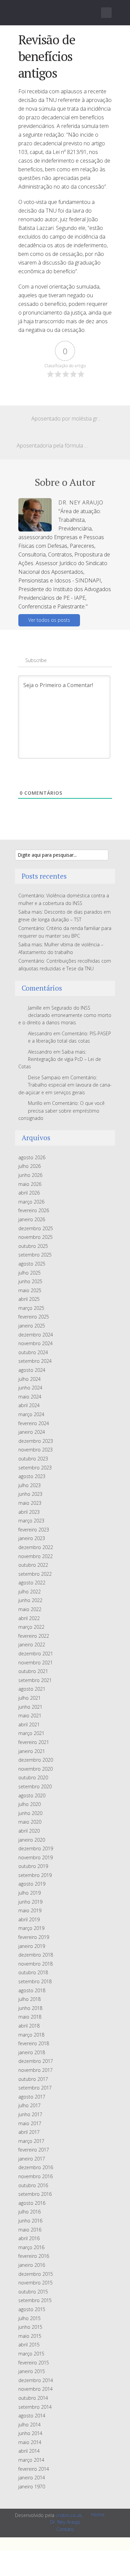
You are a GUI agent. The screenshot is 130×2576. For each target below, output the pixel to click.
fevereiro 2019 (34, 1937)
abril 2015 (29, 2345)
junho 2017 (30, 2114)
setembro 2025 (35, 1255)
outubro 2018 (33, 1972)
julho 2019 (29, 1893)
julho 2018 (29, 1999)
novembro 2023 (35, 1450)
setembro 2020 (35, 1786)
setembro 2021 (35, 1680)
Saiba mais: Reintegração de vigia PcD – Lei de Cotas (60, 1059)
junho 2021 (30, 1707)
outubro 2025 (33, 1246)
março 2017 (31, 2141)
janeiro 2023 (32, 1538)
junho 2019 (30, 1902)
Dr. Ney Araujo (65, 2522)
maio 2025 (30, 1290)
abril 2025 (29, 1299)
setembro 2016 (35, 2194)
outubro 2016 (33, 2185)
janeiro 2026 (32, 1219)
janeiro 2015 (32, 2371)
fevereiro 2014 (34, 2469)
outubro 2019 (33, 1866)
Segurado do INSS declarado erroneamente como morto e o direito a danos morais (65, 1015)
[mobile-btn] (106, 13)
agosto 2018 (32, 1990)
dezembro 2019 (36, 1848)
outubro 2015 (33, 2292)
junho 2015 (30, 2327)
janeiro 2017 (32, 2159)
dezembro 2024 (36, 1335)
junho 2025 (30, 1281)
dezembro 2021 (36, 1654)
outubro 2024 (33, 1352)
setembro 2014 (35, 2407)
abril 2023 (29, 1512)
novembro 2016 (35, 2176)
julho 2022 (29, 1592)
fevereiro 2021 (34, 1742)
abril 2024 (29, 1405)
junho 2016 (30, 2221)
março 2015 (31, 2354)
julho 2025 (29, 1273)
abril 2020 (29, 1831)
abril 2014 (29, 2451)
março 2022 (31, 1627)
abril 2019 (29, 1919)
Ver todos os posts (49, 620)
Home (98, 2515)
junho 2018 (30, 2008)
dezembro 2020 (36, 1760)
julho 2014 (29, 2425)
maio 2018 (30, 2017)
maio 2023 (30, 1503)
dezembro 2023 (36, 1441)
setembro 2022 (35, 1574)
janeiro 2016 (32, 2265)
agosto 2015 (32, 2309)
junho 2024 (30, 1388)
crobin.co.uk (69, 2515)
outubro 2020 (33, 1777)
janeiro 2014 (32, 2478)
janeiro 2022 (32, 1645)
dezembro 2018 (36, 1955)
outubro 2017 (33, 2079)
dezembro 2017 (36, 2061)
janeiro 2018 (32, 2052)
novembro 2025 (35, 1237)
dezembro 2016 (36, 2167)
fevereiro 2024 (34, 1423)
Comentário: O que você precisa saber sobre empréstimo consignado (61, 1111)
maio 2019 (30, 1910)
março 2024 (31, 1414)
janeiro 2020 (32, 1840)
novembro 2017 (35, 2070)
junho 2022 (30, 1600)
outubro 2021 (33, 1671)
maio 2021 (30, 1716)
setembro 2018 (35, 1981)
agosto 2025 (32, 1264)
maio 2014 (30, 2442)
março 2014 (31, 2460)
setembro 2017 (35, 2088)
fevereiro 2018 (34, 2043)
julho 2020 (29, 1804)
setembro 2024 (35, 1361)
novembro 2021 (35, 1663)
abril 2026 (29, 1193)
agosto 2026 (32, 1157)
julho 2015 (29, 2318)
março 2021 (31, 1733)
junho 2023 (30, 1494)
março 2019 (31, 1928)
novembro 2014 (35, 2389)
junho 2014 (30, 2433)
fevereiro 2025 (34, 1317)
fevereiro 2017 (34, 2150)
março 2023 (31, 1521)
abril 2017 (29, 2132)
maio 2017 (30, 2123)
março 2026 (31, 1202)
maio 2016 (30, 2230)
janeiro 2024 (32, 1432)
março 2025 (31, 1308)
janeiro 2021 (32, 1751)
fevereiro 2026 (34, 1210)
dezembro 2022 (36, 1547)
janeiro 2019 (32, 1946)
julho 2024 (29, 1379)
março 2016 (31, 2247)
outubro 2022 (33, 1565)
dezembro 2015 (36, 2274)
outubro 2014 (33, 2398)
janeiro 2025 (32, 1326)
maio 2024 (30, 1397)
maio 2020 (30, 1822)
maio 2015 (30, 2336)
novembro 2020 (35, 1769)
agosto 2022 (32, 1583)
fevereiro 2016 (34, 2256)
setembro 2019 (35, 1875)
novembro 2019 (35, 1857)
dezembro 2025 (36, 1228)
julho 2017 (29, 2105)
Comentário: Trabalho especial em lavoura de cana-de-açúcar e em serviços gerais (65, 1085)
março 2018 (31, 2035)
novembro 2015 (35, 2283)
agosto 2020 (32, 1795)
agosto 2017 (32, 2097)
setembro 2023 (35, 1468)
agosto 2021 (32, 1689)
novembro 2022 (35, 1556)
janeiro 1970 (32, 2487)
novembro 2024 (35, 1343)
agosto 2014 (32, 2416)
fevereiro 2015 (34, 2363)
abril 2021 (29, 1724)
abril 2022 (29, 1618)
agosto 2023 (32, 1476)
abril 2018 (29, 2026)
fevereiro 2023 (34, 1530)
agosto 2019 (32, 1884)
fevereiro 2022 (34, 1636)
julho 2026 (29, 1166)
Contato (65, 2529)
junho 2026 (30, 1175)
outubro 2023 (33, 1459)
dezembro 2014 (36, 2380)
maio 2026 (30, 1184)
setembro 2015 (35, 2300)
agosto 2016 (32, 2203)
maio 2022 (30, 1609)
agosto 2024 (32, 1370)
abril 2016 (29, 2238)
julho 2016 (29, 2212)
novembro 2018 (35, 1964)
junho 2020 (30, 1813)
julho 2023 (29, 1485)
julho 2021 (29, 1698)
